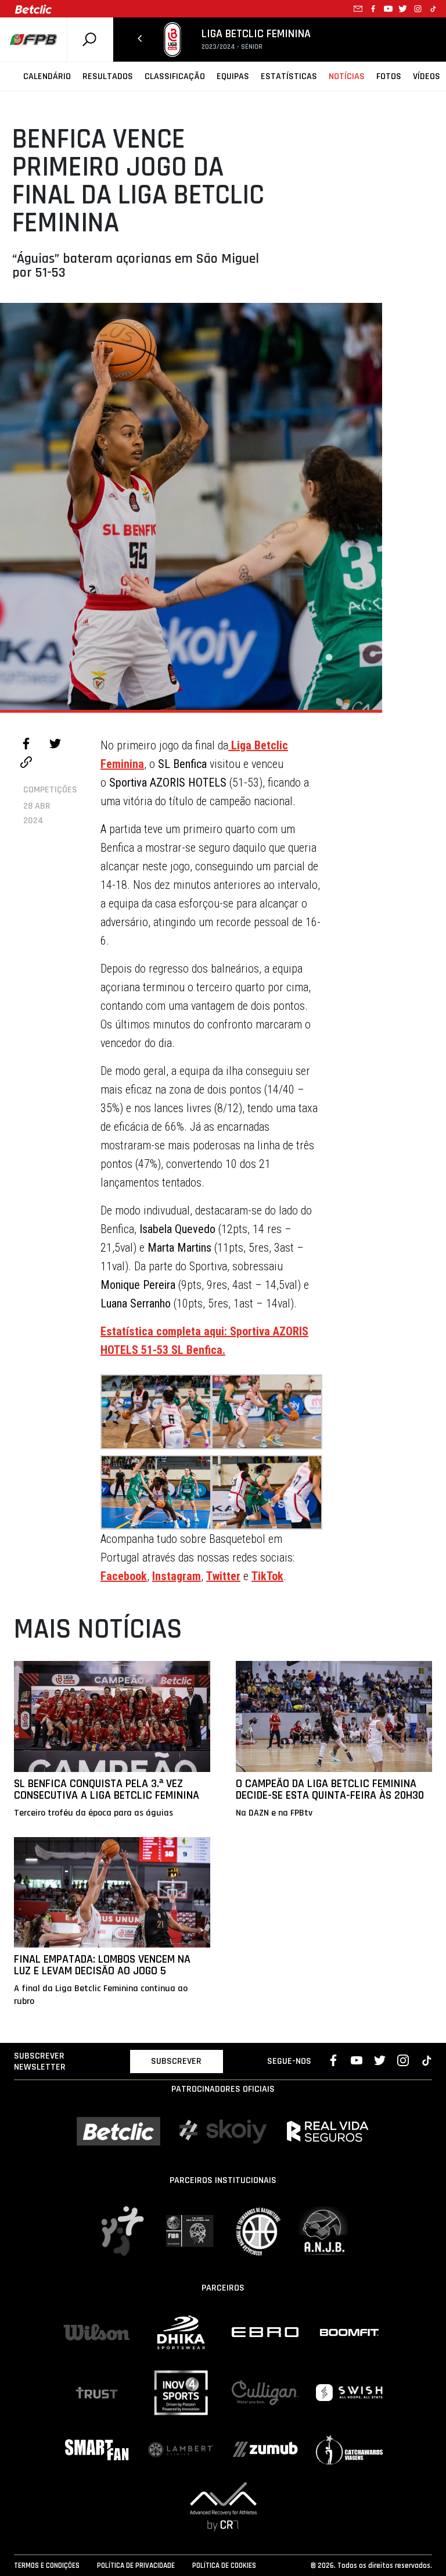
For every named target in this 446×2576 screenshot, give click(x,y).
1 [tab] (329, 658)
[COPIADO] (26, 764)
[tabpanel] (191, 506)
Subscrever (176, 2061)
